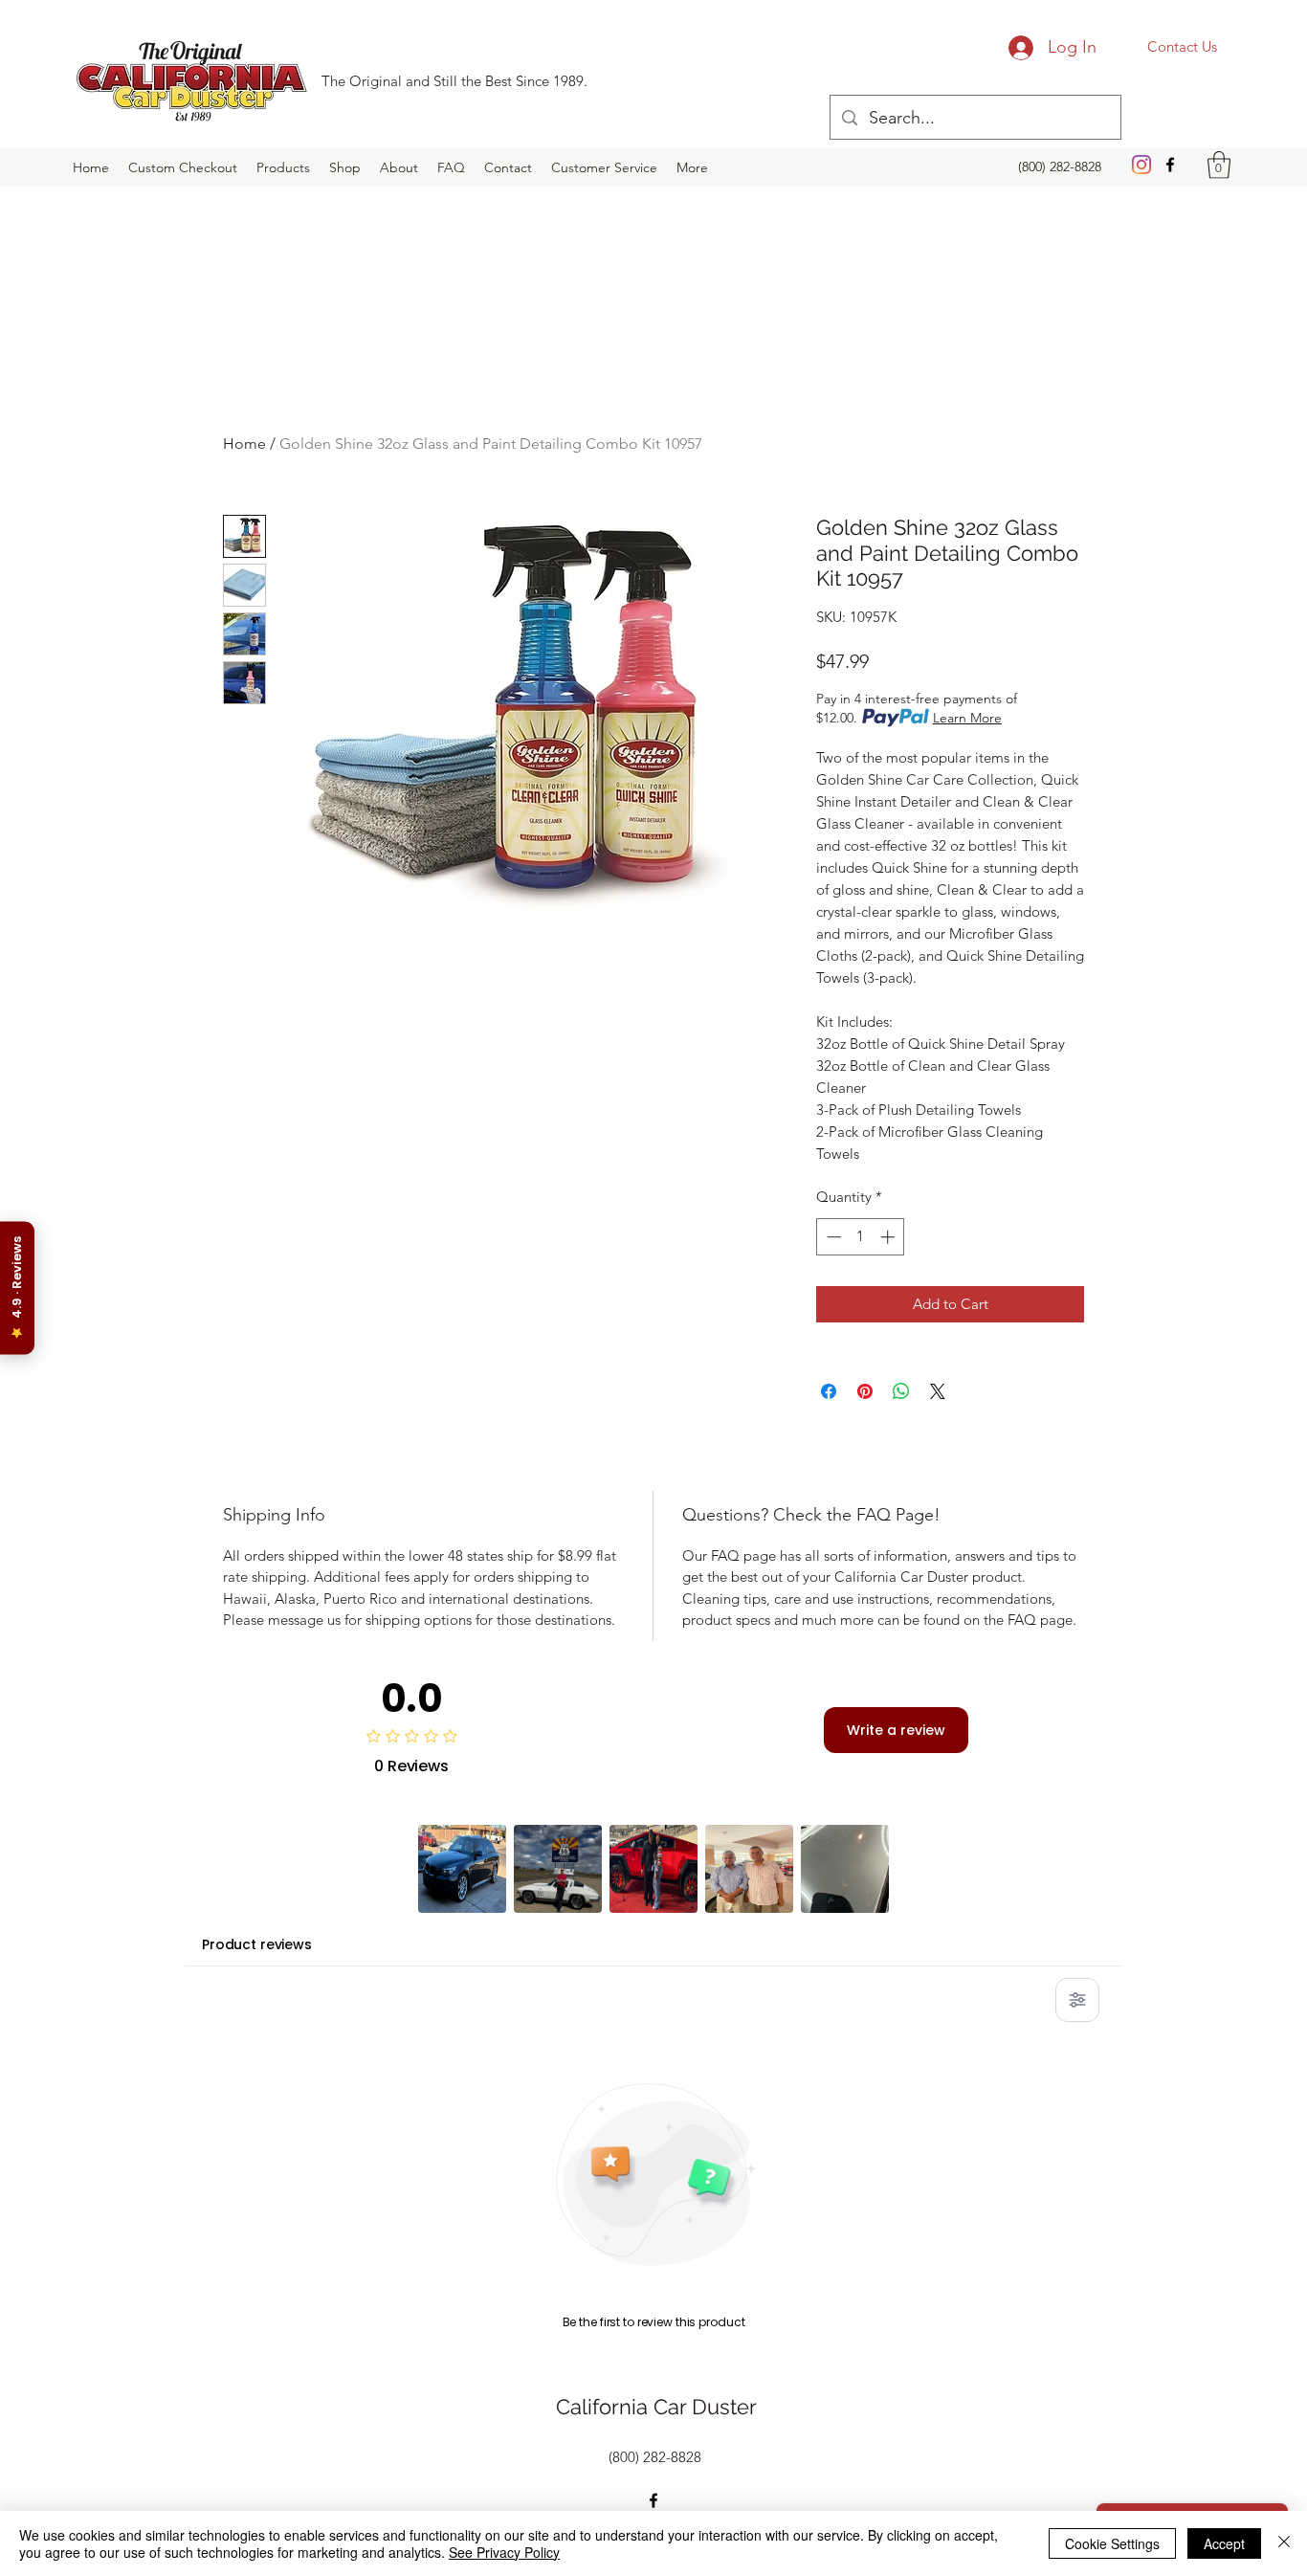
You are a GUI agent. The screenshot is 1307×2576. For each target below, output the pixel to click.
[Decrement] (832, 1237)
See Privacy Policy (504, 2552)
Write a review (896, 1730)
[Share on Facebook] (829, 1391)
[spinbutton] (861, 1237)
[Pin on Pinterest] (865, 1391)
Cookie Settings (1112, 2543)
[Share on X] (938, 1391)
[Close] (1284, 2543)
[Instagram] (1141, 165)
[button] (1219, 165)
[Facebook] (1170, 165)
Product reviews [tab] (257, 1944)
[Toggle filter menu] (1077, 2000)
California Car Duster (656, 2407)
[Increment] (889, 1237)
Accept (1224, 2543)
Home (244, 444)
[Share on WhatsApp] (901, 1391)
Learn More (967, 718)
